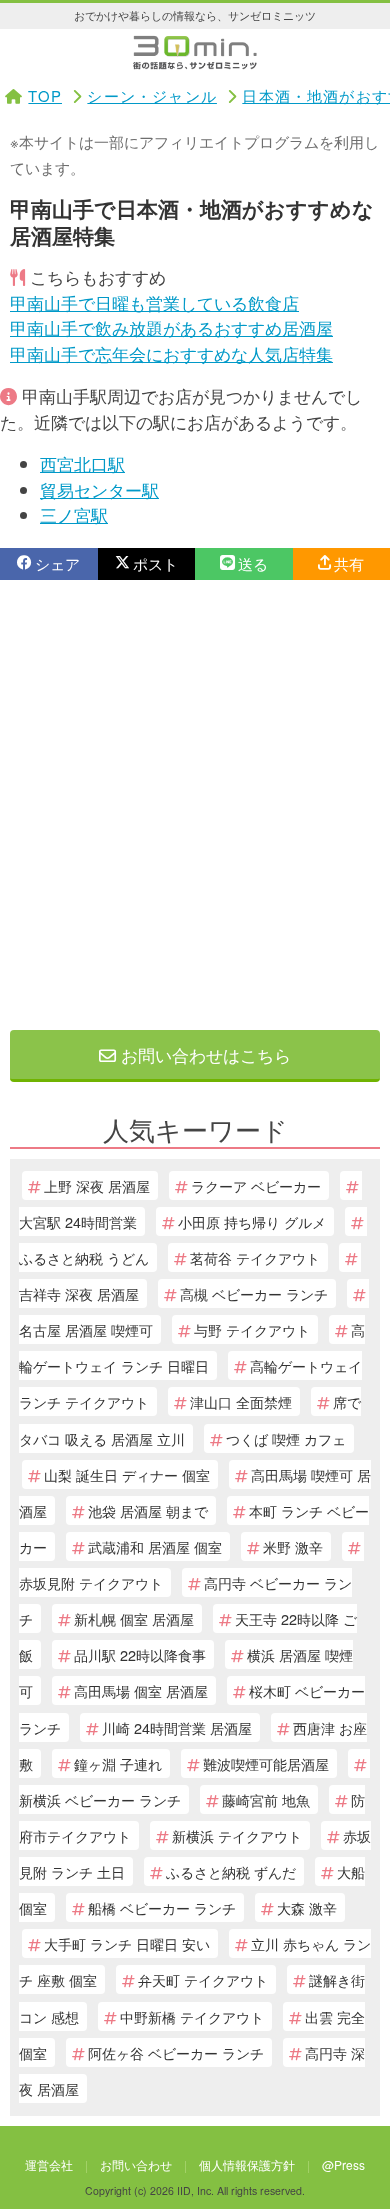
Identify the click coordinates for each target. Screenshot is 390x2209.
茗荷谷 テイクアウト (255, 1257)
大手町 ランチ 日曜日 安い (127, 1943)
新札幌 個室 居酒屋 (134, 1618)
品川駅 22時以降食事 (140, 1654)
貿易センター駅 (99, 489)
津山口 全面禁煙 (241, 1401)
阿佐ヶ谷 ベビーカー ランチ (176, 2052)
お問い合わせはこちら (203, 1054)
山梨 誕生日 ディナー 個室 (127, 1474)
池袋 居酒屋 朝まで (148, 1510)
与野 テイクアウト (252, 1329)
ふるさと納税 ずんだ (231, 1871)
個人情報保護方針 (247, 2164)
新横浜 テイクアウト (237, 1835)
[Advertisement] (195, 805)
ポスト (155, 563)
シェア (57, 563)
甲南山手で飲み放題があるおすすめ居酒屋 (171, 327)
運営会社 (49, 2164)
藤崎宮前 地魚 (266, 1799)
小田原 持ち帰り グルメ (252, 1221)
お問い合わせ (136, 2164)
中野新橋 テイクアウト (192, 2016)
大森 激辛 (307, 1907)
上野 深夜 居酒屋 (97, 1185)
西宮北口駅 (82, 463)
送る (253, 563)
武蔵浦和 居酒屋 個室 (155, 1546)
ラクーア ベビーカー (256, 1185)
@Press (343, 2164)
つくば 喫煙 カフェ (286, 1438)
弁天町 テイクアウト (203, 1979)
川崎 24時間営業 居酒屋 (177, 1727)
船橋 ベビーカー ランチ (162, 1907)
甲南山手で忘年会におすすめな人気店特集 (171, 353)
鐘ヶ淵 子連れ (118, 1763)
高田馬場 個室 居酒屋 (141, 1690)
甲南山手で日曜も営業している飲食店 (154, 302)
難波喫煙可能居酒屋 (266, 1763)
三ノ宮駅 (74, 514)
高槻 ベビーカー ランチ (254, 1293)
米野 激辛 (293, 1546)
